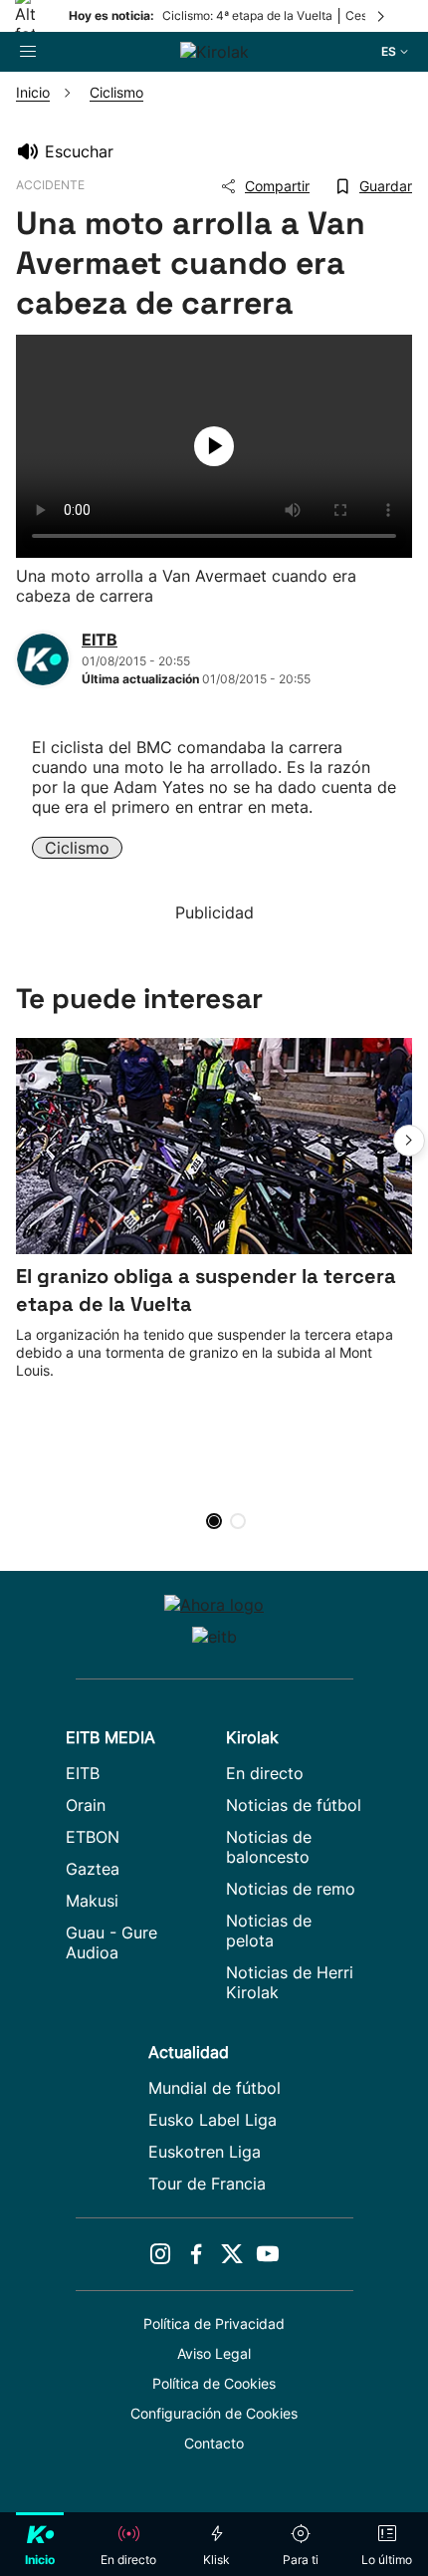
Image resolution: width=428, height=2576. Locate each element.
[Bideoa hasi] (214, 446)
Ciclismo (77, 848)
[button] (409, 1141)
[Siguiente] (382, 16)
